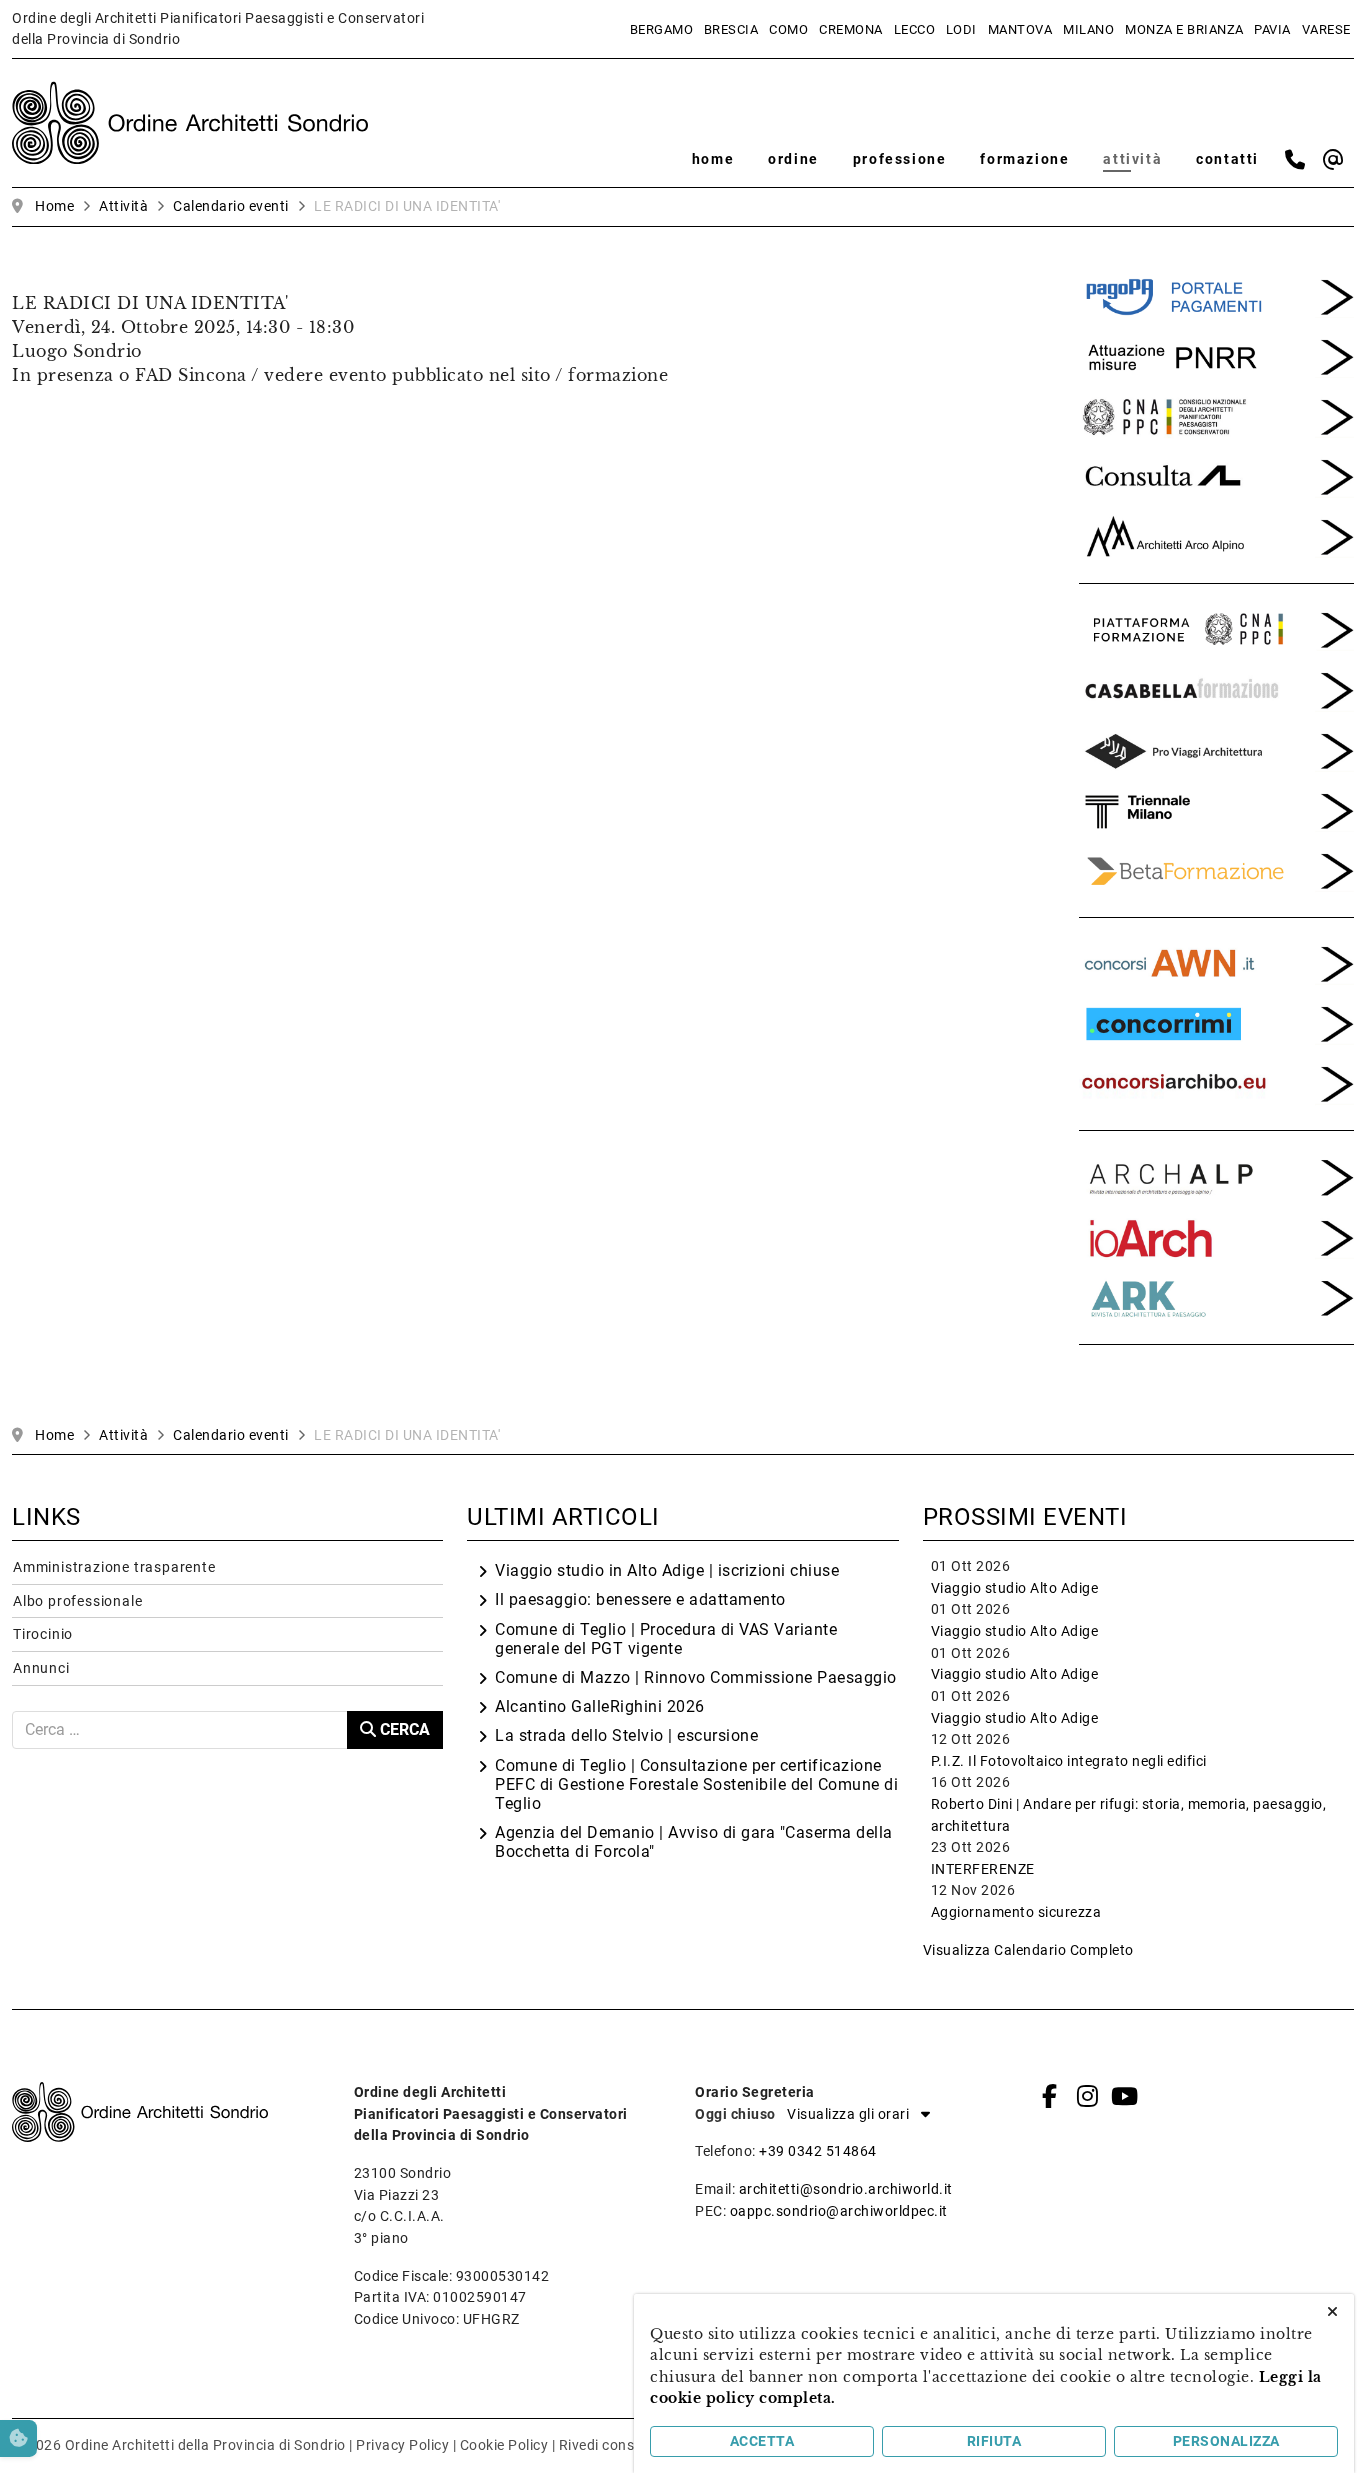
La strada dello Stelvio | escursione (626, 1735)
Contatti (1227, 159)
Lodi (961, 29)
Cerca (403, 1729)
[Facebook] (1050, 2095)
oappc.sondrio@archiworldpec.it (839, 2211)
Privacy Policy (402, 2445)
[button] (854, 2115)
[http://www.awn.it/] (1217, 415)
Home (713, 159)
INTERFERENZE (983, 1869)
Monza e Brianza (1184, 29)
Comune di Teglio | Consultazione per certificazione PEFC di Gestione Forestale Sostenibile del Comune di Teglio (696, 1784)
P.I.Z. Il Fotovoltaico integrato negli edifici (1069, 1761)
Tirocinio (43, 1634)
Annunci (41, 1668)
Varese (1326, 29)
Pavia (1272, 29)
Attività (1132, 159)
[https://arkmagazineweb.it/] (1217, 1236)
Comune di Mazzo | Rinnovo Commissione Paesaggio (696, 1677)
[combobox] (180, 1730)
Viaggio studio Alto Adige (1015, 1588)
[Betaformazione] (1217, 869)
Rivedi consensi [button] (610, 2445)
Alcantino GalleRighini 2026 (600, 1706)
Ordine (793, 159)
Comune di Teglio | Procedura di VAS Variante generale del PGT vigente (666, 1639)
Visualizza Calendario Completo (1028, 1950)
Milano (1088, 29)
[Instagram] (1087, 2095)
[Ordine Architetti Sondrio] (190, 121)
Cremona (851, 29)
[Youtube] (1124, 2095)
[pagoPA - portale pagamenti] (1217, 295)
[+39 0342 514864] (1295, 160)
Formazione (1024, 159)
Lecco (915, 29)
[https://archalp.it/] (1217, 1176)
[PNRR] (1217, 355)
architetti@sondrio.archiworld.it (846, 2189)
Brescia (731, 29)
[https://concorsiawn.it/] (1217, 962)
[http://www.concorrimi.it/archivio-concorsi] (1217, 1022)
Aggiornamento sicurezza (1016, 1912)
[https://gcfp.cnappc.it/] (1217, 629)
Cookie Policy (504, 2445)
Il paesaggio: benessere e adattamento (640, 1599)
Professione (900, 159)
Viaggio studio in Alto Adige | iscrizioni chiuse (667, 1570)
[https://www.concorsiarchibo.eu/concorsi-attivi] (1217, 1083)
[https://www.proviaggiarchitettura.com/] (1217, 749)
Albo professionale (77, 1601)
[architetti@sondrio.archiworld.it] (1334, 160)
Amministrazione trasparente (114, 1567)
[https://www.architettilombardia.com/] (1217, 475)
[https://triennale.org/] (1217, 809)
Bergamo (662, 29)
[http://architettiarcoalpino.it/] (1217, 535)
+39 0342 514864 (818, 2151)
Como (788, 29)
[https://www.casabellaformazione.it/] (1217, 689)
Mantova (1020, 29)
